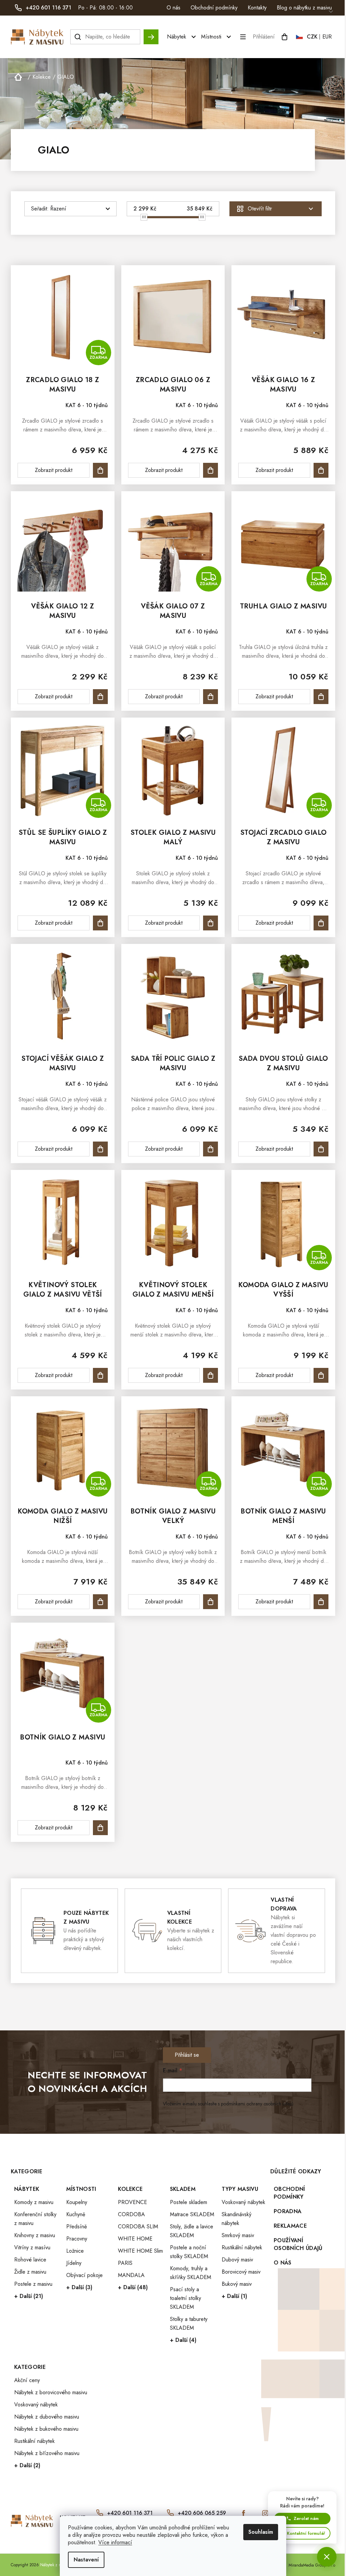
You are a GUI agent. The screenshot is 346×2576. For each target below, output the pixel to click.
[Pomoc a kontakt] (327, 2557)
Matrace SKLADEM (192, 2214)
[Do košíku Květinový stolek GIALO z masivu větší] (100, 1375)
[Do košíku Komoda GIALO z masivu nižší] (100, 1602)
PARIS (125, 2263)
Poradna (288, 2211)
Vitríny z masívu (32, 2247)
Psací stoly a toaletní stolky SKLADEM (186, 2298)
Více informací (115, 2542)
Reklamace (290, 2226)
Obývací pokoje (84, 2275)
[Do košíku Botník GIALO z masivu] (100, 1828)
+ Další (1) (234, 2296)
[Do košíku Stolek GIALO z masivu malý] (211, 923)
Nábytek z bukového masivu (46, 2429)
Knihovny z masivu (35, 2235)
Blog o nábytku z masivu (304, 8)
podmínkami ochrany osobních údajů (257, 2104)
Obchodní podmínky (214, 8)
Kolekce (130, 2189)
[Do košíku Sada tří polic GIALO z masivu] (211, 1149)
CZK (312, 37)
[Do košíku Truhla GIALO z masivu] (321, 697)
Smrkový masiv (238, 2235)
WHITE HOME (135, 2239)
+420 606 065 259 (202, 2513)
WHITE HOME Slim (140, 2251)
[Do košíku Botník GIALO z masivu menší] (321, 1602)
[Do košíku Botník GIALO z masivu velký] (211, 1602)
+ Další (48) (133, 2287)
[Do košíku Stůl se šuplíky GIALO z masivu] (100, 923)
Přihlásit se (187, 2055)
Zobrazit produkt (54, 470)
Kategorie (30, 2367)
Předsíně (77, 2227)
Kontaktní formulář (306, 2533)
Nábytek (27, 2189)
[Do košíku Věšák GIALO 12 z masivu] (100, 697)
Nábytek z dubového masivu (47, 2417)
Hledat (151, 34)
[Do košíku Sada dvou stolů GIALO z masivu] (321, 1149)
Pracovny (77, 2239)
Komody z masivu (34, 2202)
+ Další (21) (29, 2296)
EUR (327, 37)
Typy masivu (240, 2189)
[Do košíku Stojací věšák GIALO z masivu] (100, 1149)
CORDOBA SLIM (138, 2227)
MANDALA (131, 2275)
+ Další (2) (27, 2465)
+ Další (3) (79, 2287)
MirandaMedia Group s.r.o (312, 2565)
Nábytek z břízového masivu (47, 2453)
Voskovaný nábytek (243, 2202)
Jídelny (74, 2263)
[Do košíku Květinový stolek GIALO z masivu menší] (211, 1375)
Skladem (183, 2189)
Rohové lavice (30, 2260)
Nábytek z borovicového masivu (51, 2392)
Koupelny (77, 2202)
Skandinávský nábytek (237, 2219)
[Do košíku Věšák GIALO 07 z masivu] (211, 697)
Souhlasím (261, 2532)
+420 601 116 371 (130, 2513)
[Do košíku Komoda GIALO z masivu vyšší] (321, 1375)
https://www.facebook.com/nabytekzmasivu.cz (244, 2513)
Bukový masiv (237, 2284)
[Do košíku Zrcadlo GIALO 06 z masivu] (211, 470)
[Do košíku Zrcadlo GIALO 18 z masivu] (100, 470)
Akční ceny (27, 2380)
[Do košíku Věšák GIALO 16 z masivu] (321, 470)
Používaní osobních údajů (298, 2244)
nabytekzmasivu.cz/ (265, 2513)
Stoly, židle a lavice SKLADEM (192, 2231)
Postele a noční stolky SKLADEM (189, 2252)
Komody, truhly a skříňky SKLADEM (191, 2273)
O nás (174, 8)
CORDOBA (131, 2214)
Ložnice (75, 2251)
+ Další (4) (183, 2340)
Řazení (58, 209)
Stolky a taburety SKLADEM (189, 2323)
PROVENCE (132, 2202)
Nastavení (86, 2560)
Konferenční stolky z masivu (35, 2219)
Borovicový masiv (241, 2272)
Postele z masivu (33, 2284)
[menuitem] (182, 37)
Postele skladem (189, 2202)
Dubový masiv (237, 2260)
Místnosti (81, 2189)
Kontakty (257, 8)
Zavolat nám (306, 2518)
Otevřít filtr (260, 209)
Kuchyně (76, 2214)
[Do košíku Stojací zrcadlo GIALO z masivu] (321, 923)
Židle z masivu (30, 2272)
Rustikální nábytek (242, 2247)
